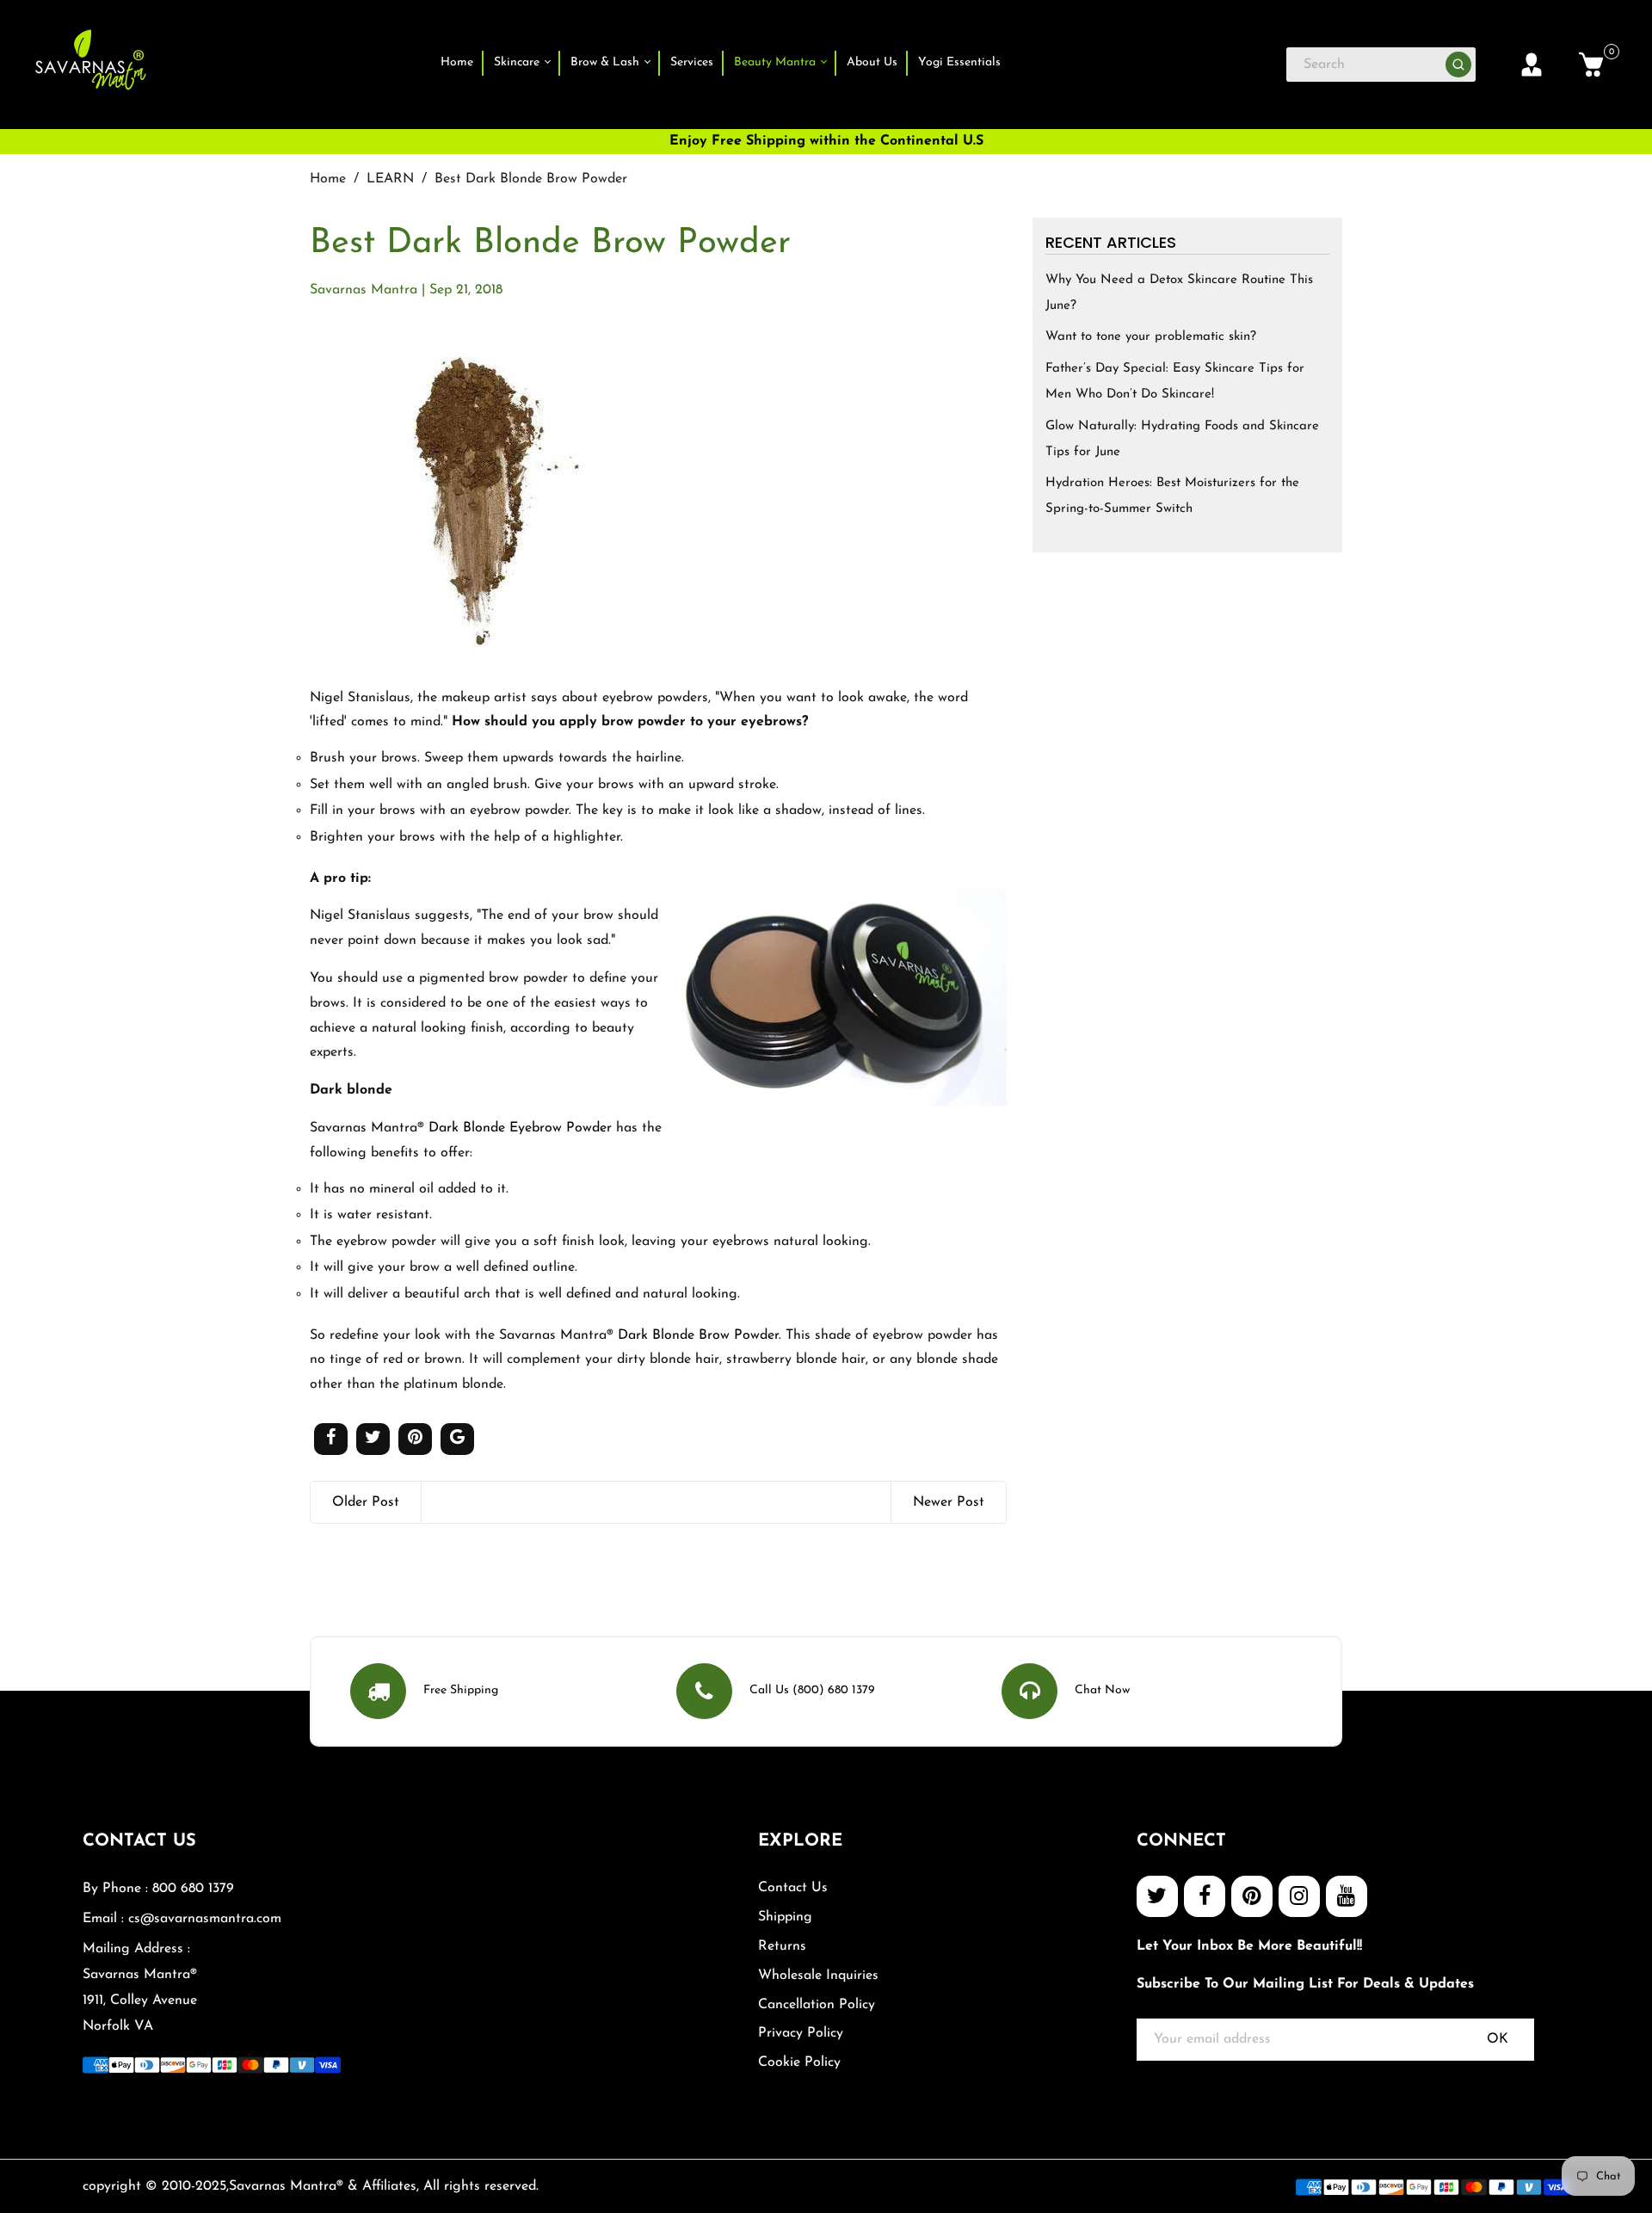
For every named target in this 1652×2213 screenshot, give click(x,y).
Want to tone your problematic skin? (1151, 337)
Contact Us (793, 1888)
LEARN (390, 179)
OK (1498, 2039)
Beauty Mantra (777, 62)
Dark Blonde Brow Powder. (700, 1335)
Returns (782, 1946)
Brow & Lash (607, 62)
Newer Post (949, 1502)
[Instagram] (1299, 1896)
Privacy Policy (801, 2033)
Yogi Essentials (959, 62)
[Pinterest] (1252, 1896)
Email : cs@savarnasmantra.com (182, 1919)
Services (692, 62)
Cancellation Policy (817, 2005)
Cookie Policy (799, 2062)
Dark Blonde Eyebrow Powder (520, 1128)
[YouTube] (1347, 1896)
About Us (872, 62)
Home (457, 62)
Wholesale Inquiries (818, 1976)
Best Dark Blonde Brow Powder (550, 243)
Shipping (785, 1917)
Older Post (366, 1502)
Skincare (518, 62)
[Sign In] (1532, 65)
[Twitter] (1157, 1896)
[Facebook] (1205, 1896)
